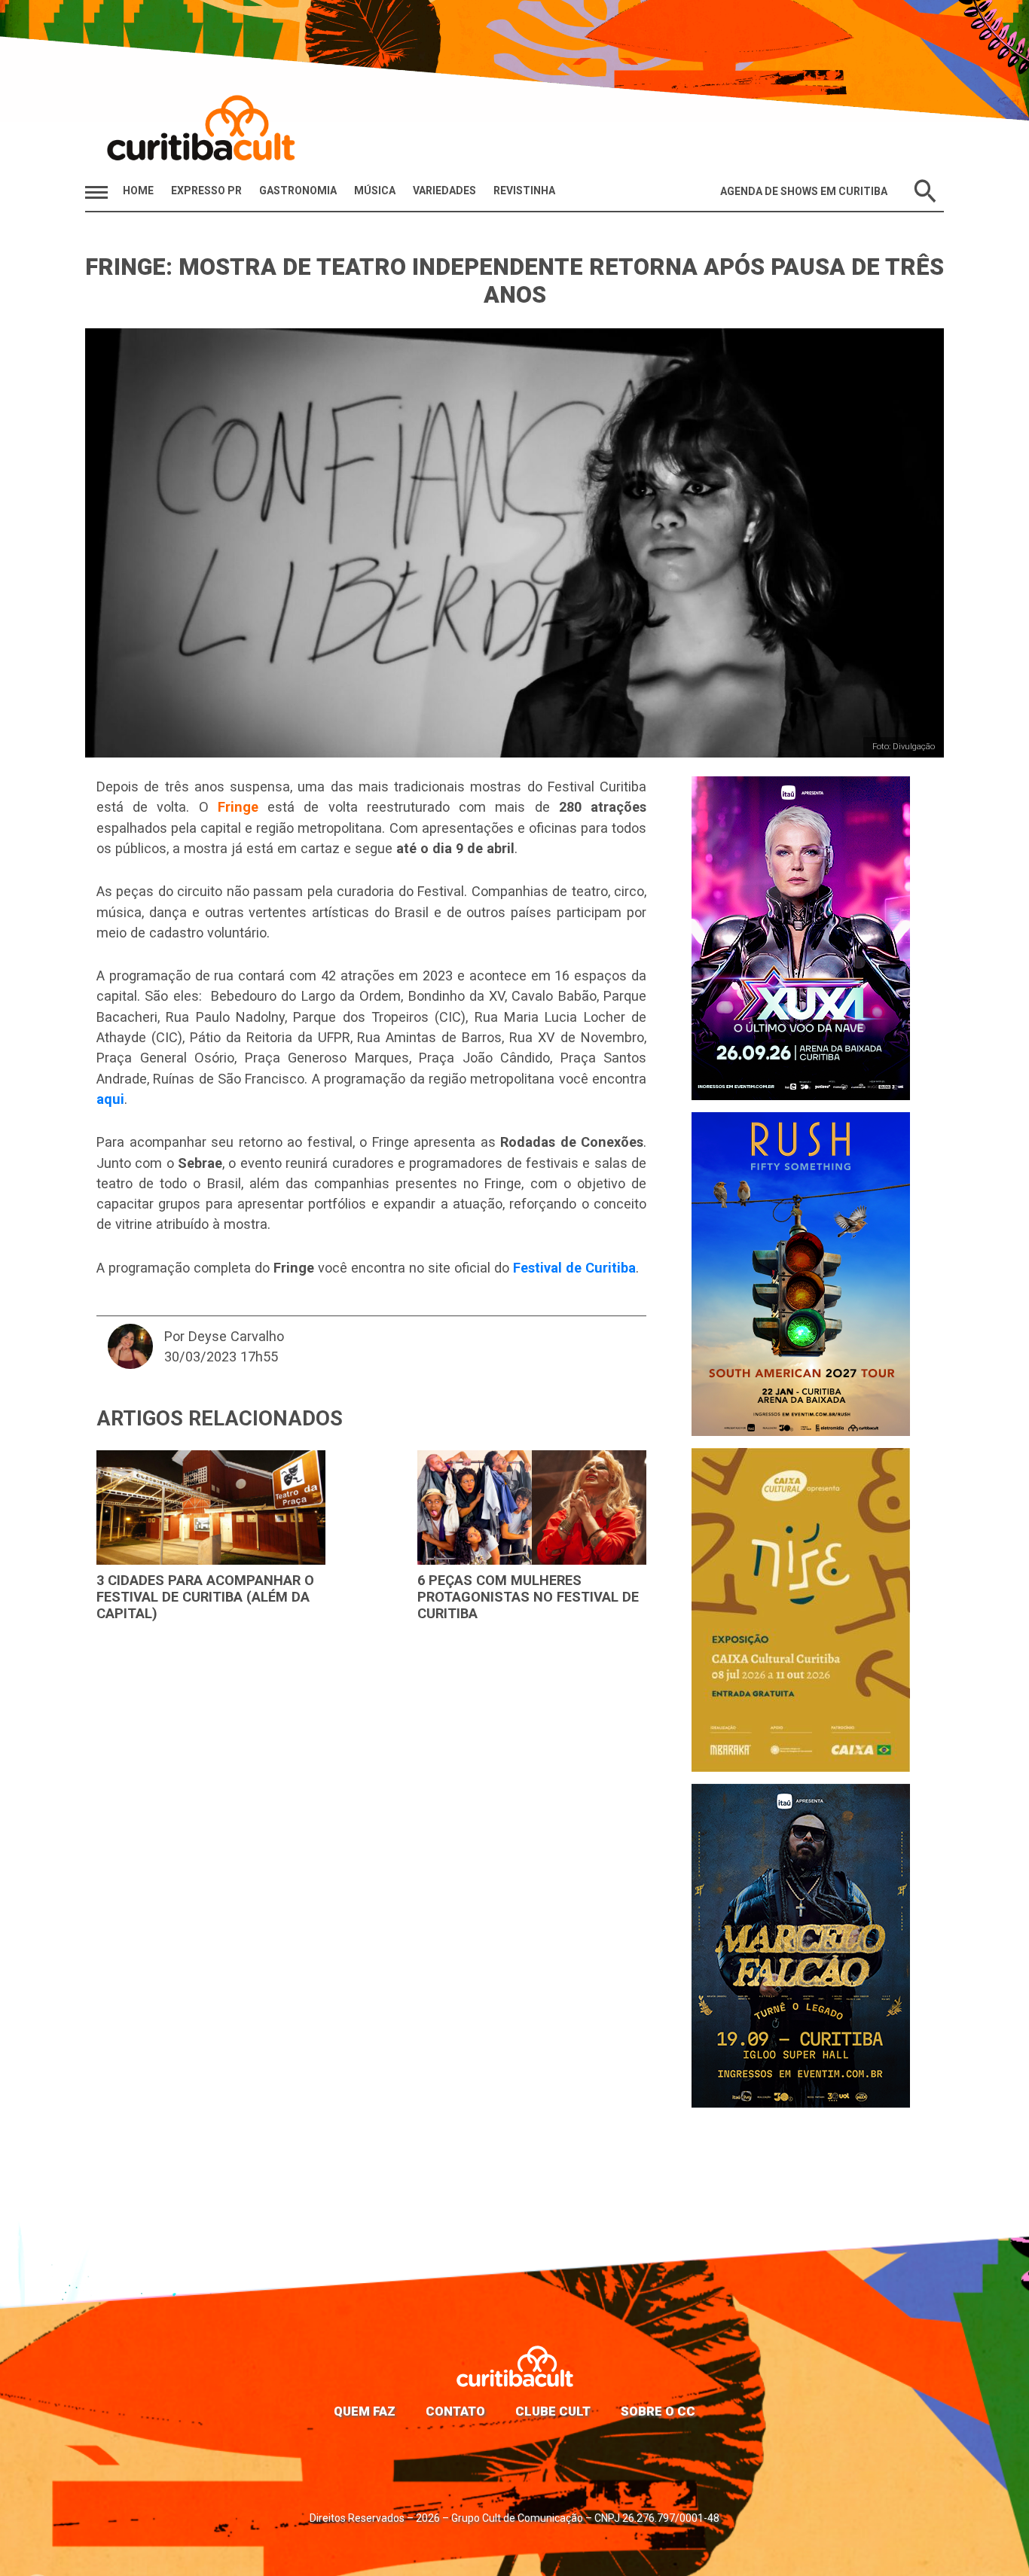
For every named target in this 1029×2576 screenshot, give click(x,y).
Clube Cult (553, 2411)
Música (375, 191)
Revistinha (524, 191)
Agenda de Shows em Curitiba (804, 191)
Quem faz (365, 2411)
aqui (110, 1099)
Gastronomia (298, 191)
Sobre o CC (658, 2411)
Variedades (444, 191)
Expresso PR (206, 191)
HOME (138, 191)
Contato (455, 2411)
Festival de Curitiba (574, 1268)
